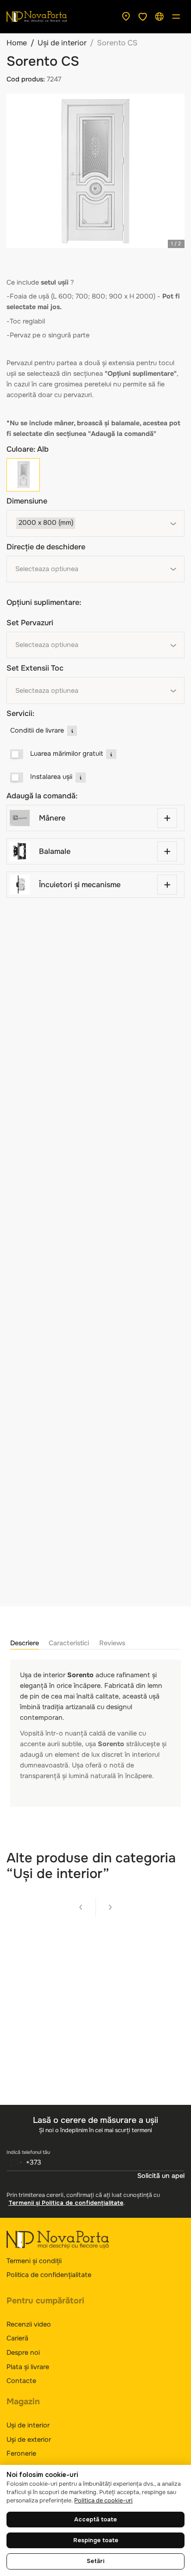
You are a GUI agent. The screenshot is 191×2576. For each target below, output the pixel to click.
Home (17, 43)
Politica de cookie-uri (103, 2501)
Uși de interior (62, 43)
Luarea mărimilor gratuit (67, 753)
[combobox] (95, 523)
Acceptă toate (95, 2520)
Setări (95, 2561)
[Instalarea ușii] (17, 778)
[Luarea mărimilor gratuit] (17, 754)
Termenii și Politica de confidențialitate (66, 2203)
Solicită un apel (161, 2176)
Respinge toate (96, 2540)
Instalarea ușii (51, 777)
